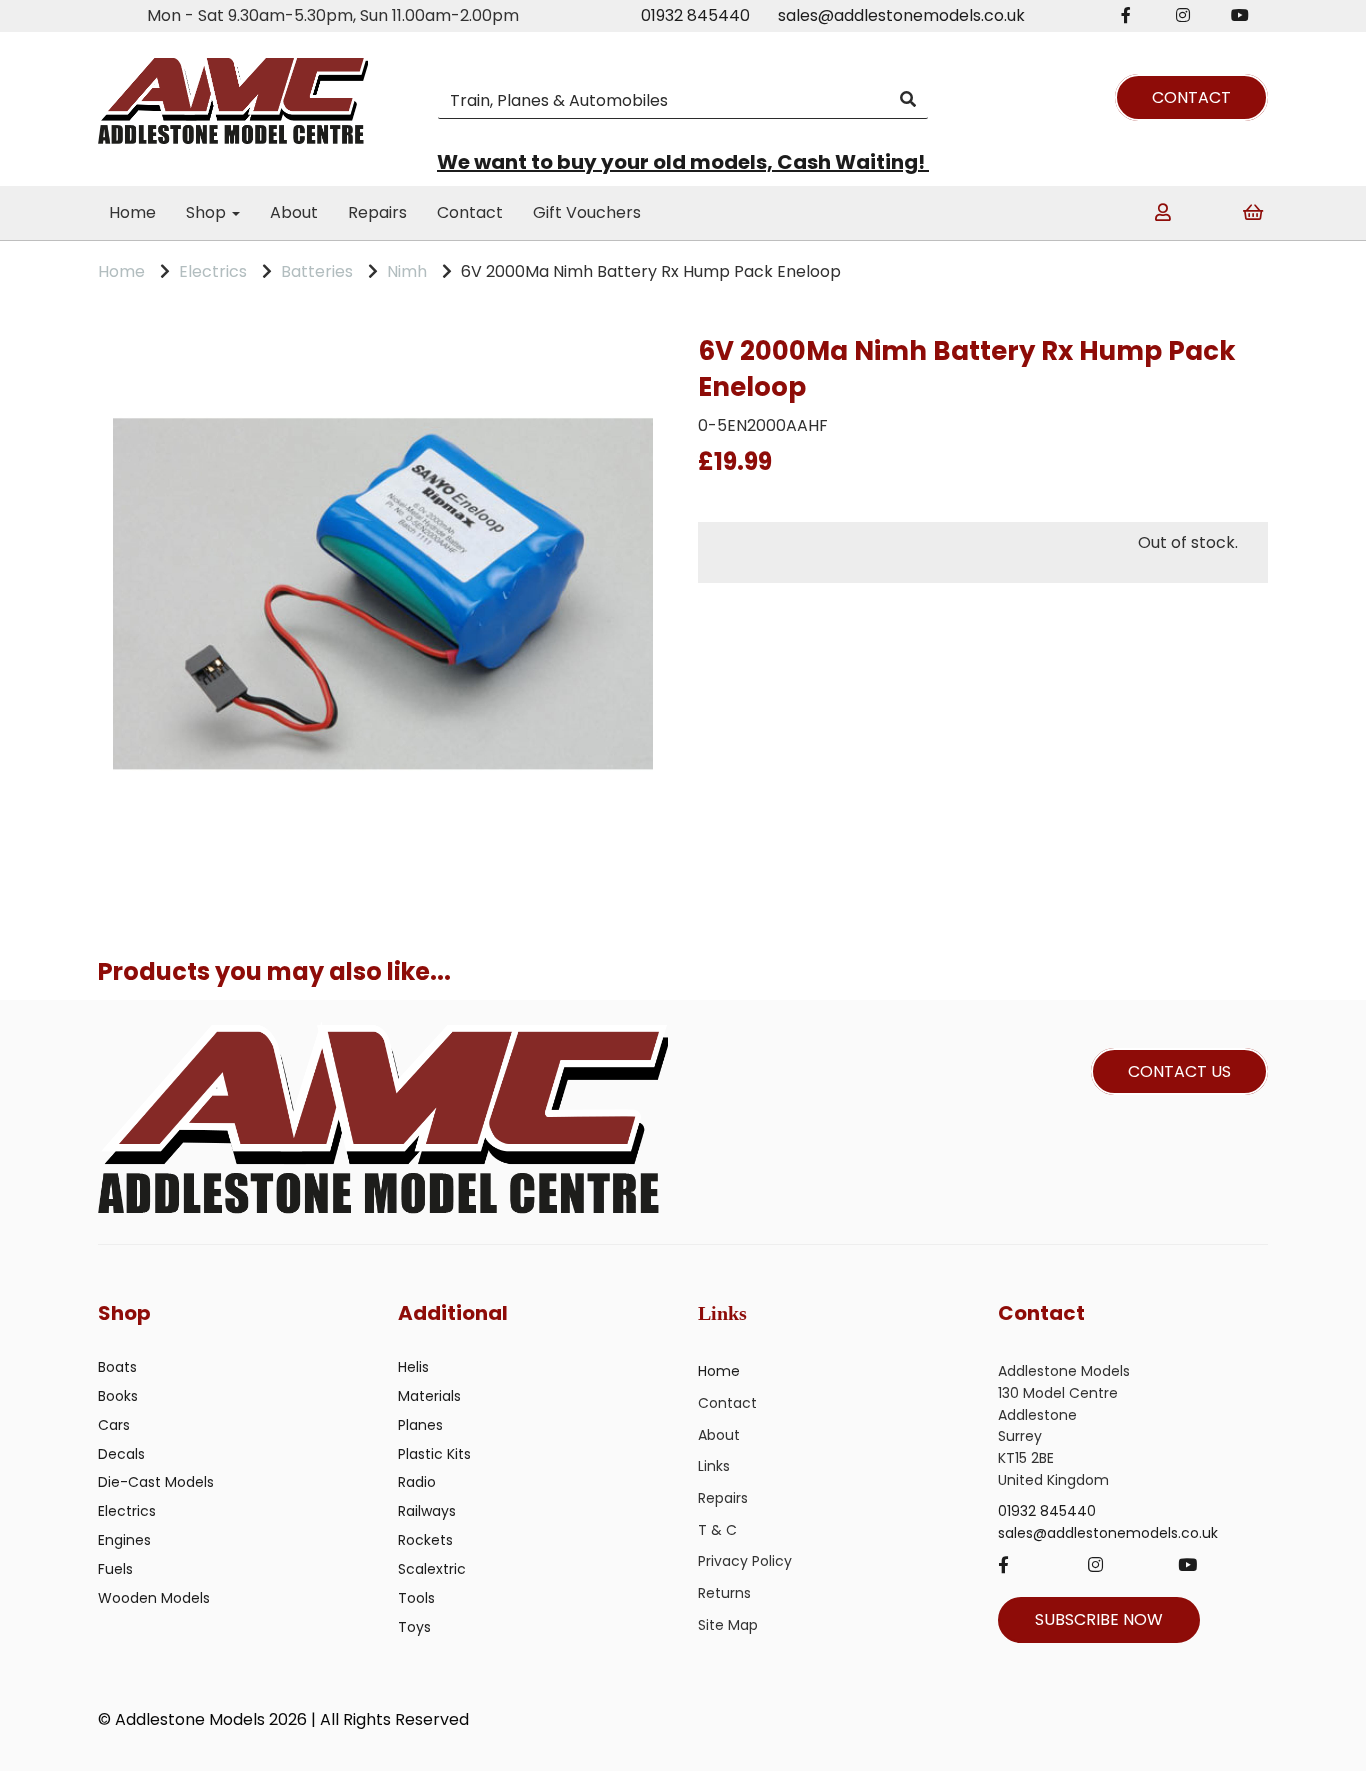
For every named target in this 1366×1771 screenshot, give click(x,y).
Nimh (407, 271)
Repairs (377, 212)
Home (132, 212)
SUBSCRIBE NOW (1099, 1619)
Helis (413, 1367)
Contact (470, 212)
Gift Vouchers (587, 212)
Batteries (317, 271)
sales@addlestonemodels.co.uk (901, 15)
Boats (117, 1367)
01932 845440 (695, 15)
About (294, 212)
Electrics (213, 271)
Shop (208, 212)
